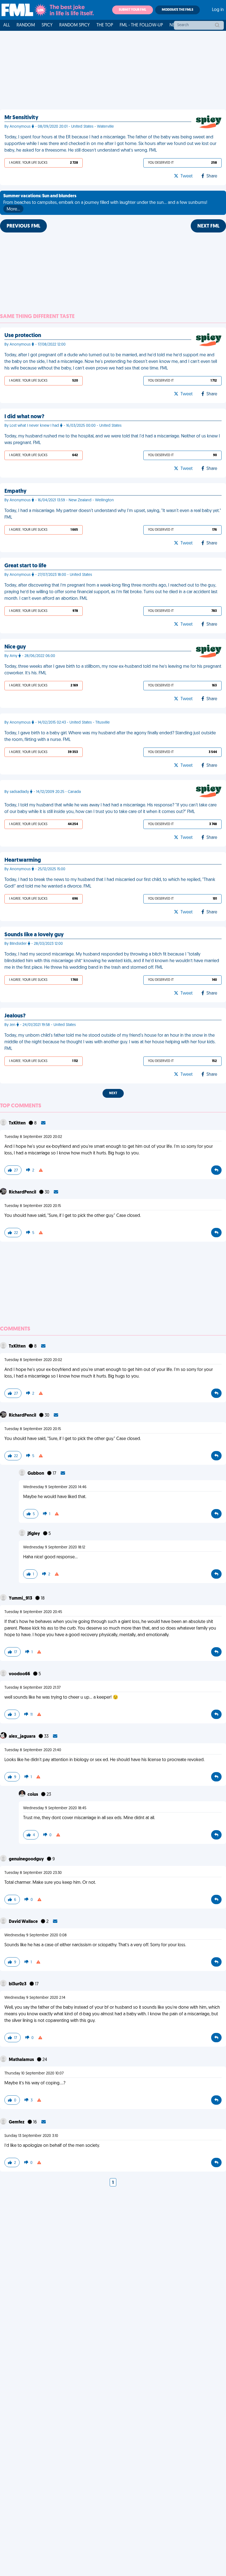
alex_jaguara (23, 1737)
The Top (105, 25)
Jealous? (15, 1016)
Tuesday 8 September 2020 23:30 (33, 1873)
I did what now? (24, 417)
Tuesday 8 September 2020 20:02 (33, 1137)
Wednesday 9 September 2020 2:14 (35, 1998)
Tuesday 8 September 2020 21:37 (33, 1688)
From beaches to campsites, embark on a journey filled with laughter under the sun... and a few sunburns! (105, 203)
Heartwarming (23, 860)
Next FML (208, 226)
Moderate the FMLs (177, 10)
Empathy (15, 491)
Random (26, 25)
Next (113, 1093)
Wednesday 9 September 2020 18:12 (54, 1547)
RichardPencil (23, 1192)
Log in (218, 10)
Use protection (23, 336)
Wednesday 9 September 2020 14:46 (55, 1487)
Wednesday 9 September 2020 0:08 (36, 1935)
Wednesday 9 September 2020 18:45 (55, 1808)
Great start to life (25, 566)
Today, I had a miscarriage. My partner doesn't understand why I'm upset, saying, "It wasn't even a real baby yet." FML (113, 514)
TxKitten (18, 1123)
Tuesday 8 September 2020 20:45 (33, 1612)
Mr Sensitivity (21, 118)
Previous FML (23, 226)
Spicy (47, 25)
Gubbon (36, 1474)
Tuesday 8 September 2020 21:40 (33, 1750)
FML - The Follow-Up (141, 25)
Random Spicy (75, 25)
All (7, 25)
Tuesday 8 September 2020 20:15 (33, 1206)
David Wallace (24, 1922)
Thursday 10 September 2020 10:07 (34, 2073)
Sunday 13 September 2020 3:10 (31, 2136)
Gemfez (17, 2122)
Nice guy (15, 647)
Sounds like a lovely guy (34, 935)
